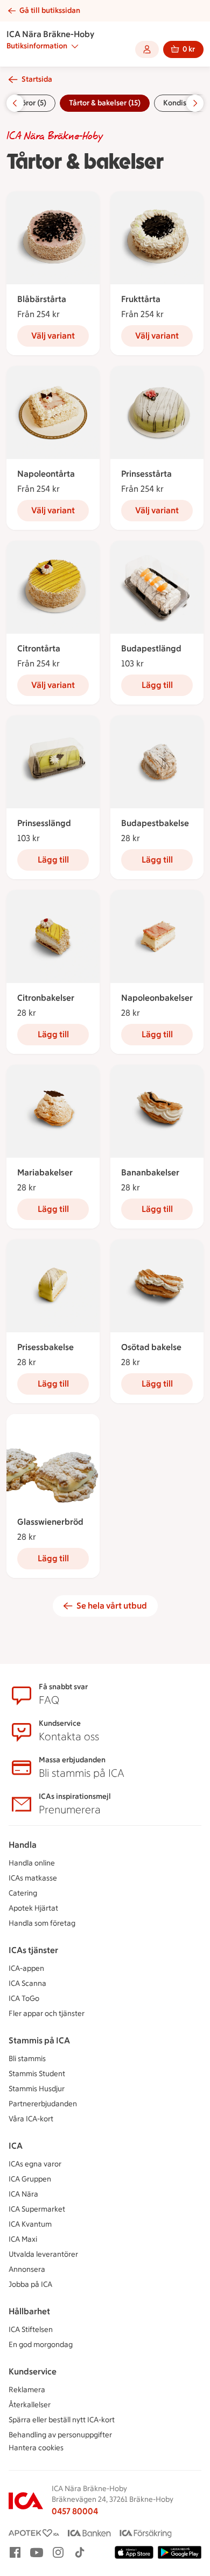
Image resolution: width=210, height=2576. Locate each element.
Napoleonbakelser (157, 998)
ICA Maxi (23, 2239)
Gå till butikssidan (50, 10)
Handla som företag (42, 1923)
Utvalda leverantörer (43, 2254)
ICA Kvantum (30, 2224)
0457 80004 (75, 2511)
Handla (23, 1845)
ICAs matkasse (33, 1878)
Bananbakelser (150, 1172)
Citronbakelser (46, 998)
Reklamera (27, 2390)
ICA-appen (26, 1968)
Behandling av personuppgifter (60, 2435)
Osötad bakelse (151, 1347)
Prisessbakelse (45, 1347)
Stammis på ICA (39, 2040)
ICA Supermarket (37, 2209)
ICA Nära (23, 2194)
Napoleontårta (46, 474)
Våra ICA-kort (31, 2119)
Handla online (32, 1863)
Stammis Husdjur (37, 2089)
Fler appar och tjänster (47, 2014)
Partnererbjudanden (43, 2104)
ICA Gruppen (30, 2179)
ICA (16, 2146)
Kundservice (33, 2372)
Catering (23, 1893)
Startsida (37, 79)
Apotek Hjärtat (33, 1908)
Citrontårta (39, 648)
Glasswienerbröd (50, 1522)
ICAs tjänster (33, 1950)
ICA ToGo (24, 1999)
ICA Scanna (27, 1983)
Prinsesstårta (146, 474)
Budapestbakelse (155, 823)
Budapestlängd (151, 648)
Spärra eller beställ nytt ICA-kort (62, 2420)
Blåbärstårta (42, 299)
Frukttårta (141, 299)
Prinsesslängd (44, 823)
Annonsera (27, 2269)
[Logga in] (147, 49)
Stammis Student (37, 2074)
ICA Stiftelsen (31, 2330)
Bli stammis (27, 2059)
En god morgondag (41, 2345)
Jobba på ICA (30, 2284)
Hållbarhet (29, 2311)
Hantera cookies (36, 2448)
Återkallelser (30, 2405)
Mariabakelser (45, 1172)
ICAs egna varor (35, 2164)
